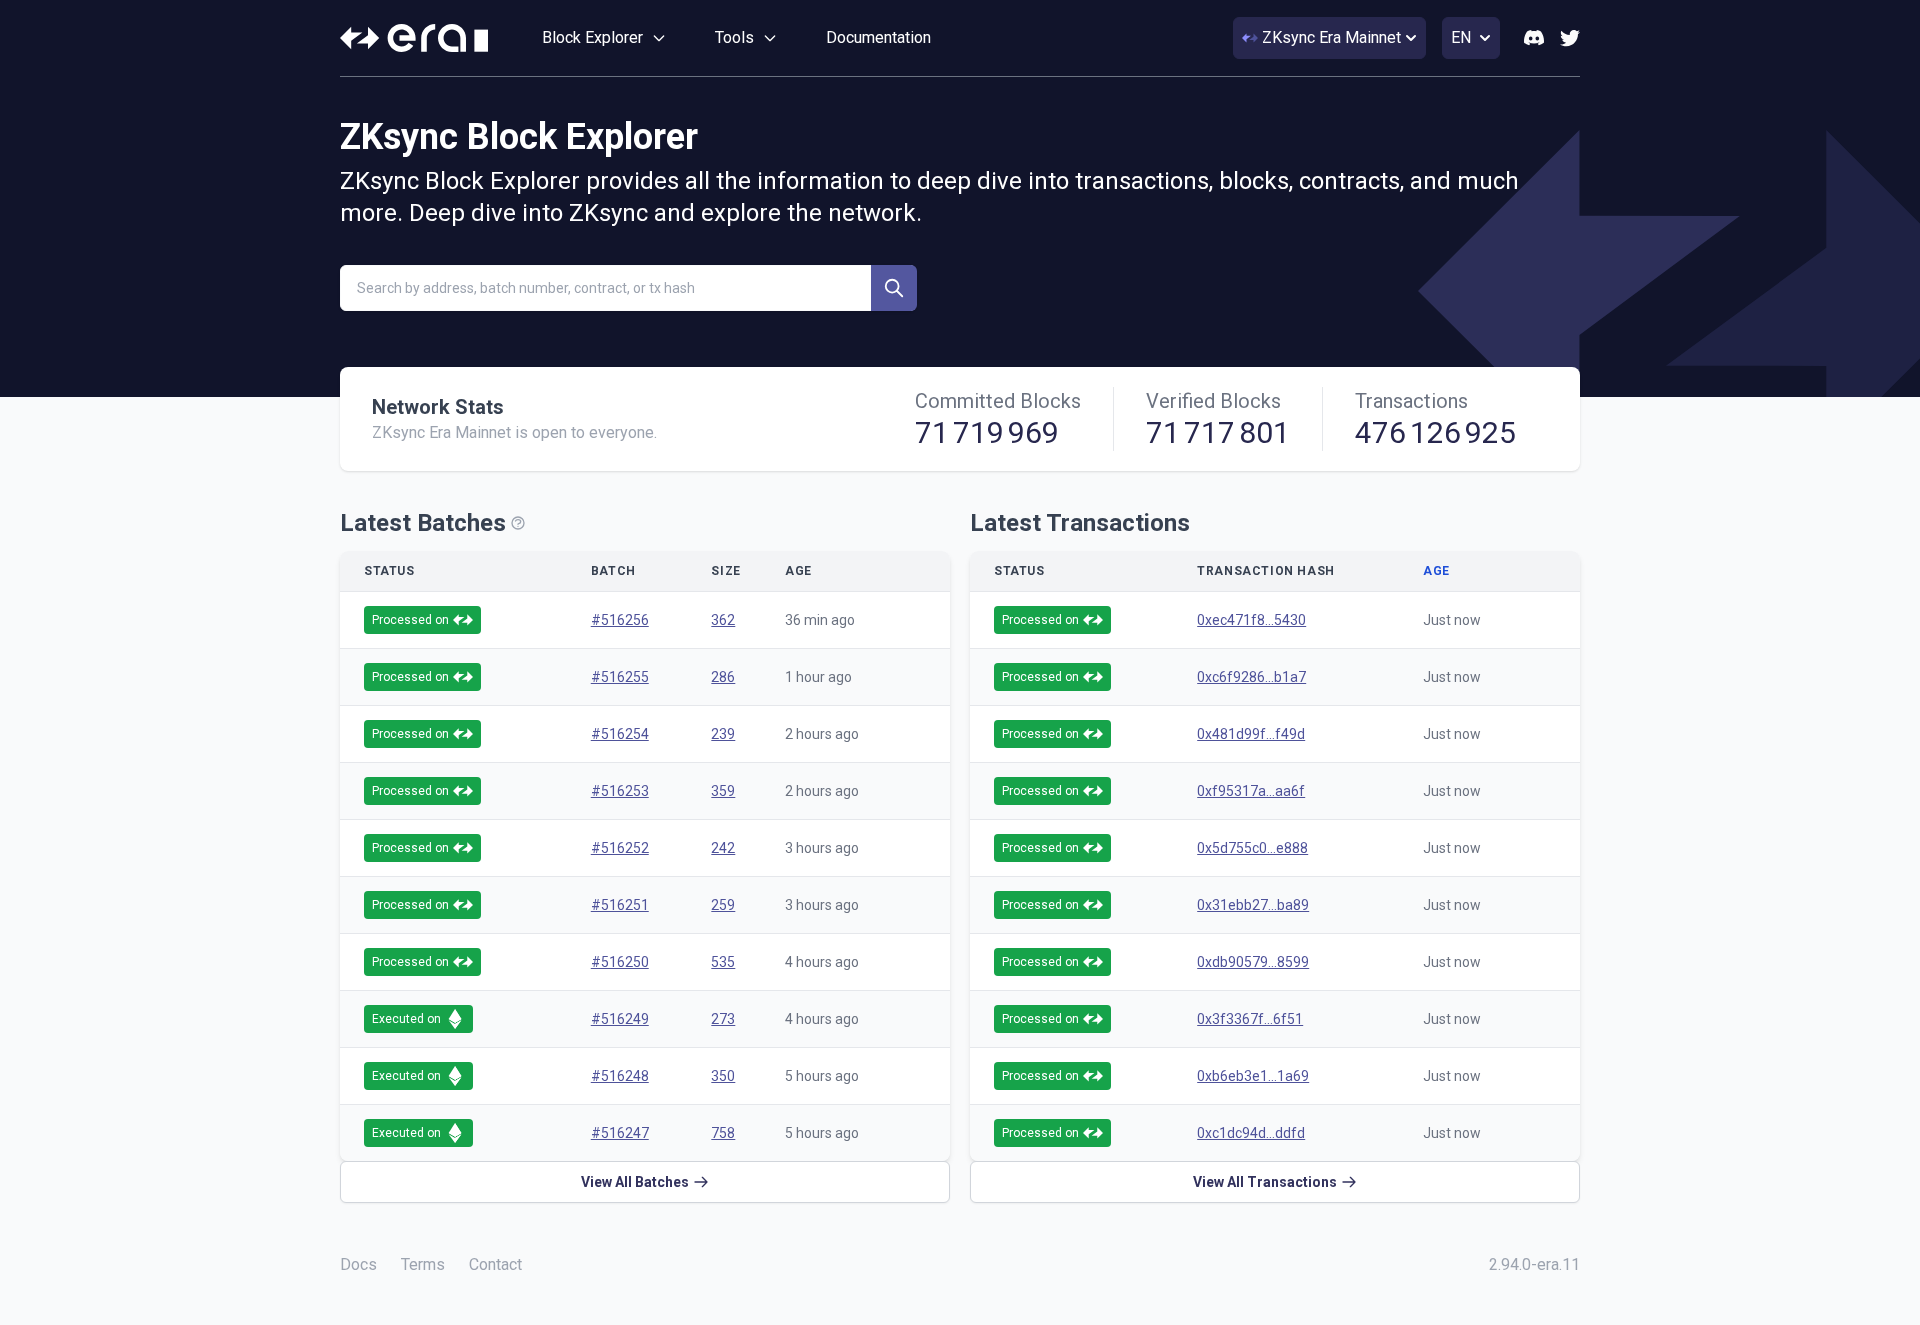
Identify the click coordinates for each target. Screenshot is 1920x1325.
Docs (358, 1264)
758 (723, 1133)
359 (723, 791)
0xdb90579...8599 (1253, 962)
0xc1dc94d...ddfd (1251, 1133)
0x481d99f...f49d (1251, 734)
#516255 (620, 677)
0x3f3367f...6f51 (1250, 1019)
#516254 (620, 734)
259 (723, 905)
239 (723, 734)
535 (723, 962)
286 (723, 677)
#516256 (620, 620)
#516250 (620, 962)
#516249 (620, 1019)
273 (723, 1019)
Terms (423, 1264)
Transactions (1411, 401)
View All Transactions (1265, 1182)
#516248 (620, 1076)
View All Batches (635, 1182)
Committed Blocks (998, 401)
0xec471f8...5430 (1251, 620)
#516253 (620, 791)
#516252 (620, 848)
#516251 (620, 905)
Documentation (878, 37)
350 (723, 1076)
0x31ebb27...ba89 (1253, 905)
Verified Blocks (1213, 401)
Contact (495, 1264)
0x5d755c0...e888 (1252, 848)
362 (723, 620)
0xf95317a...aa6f (1251, 791)
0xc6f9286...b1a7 (1251, 677)
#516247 (620, 1133)
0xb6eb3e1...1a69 (1253, 1076)
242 (723, 848)
